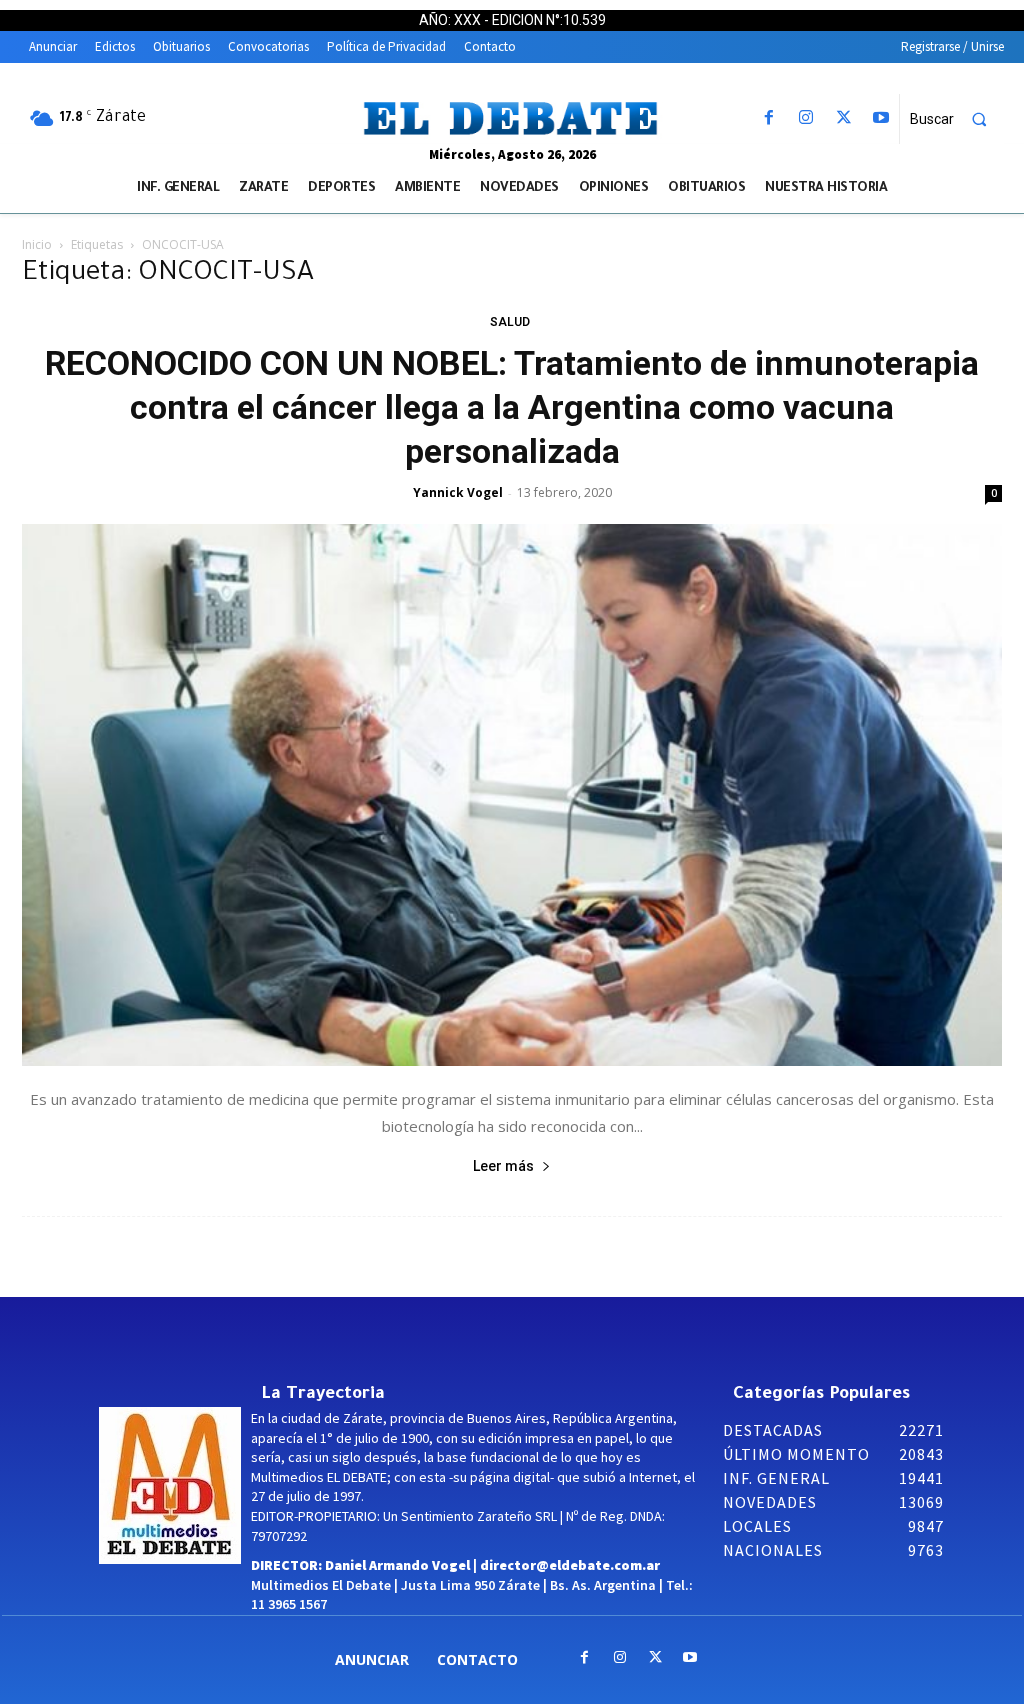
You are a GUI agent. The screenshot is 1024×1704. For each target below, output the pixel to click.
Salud (510, 322)
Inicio (37, 244)
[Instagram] (806, 118)
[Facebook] (769, 118)
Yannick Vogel (458, 492)
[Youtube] (880, 118)
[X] (843, 118)
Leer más (503, 1166)
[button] (957, 119)
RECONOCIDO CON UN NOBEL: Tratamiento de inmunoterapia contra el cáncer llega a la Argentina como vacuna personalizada (512, 407)
